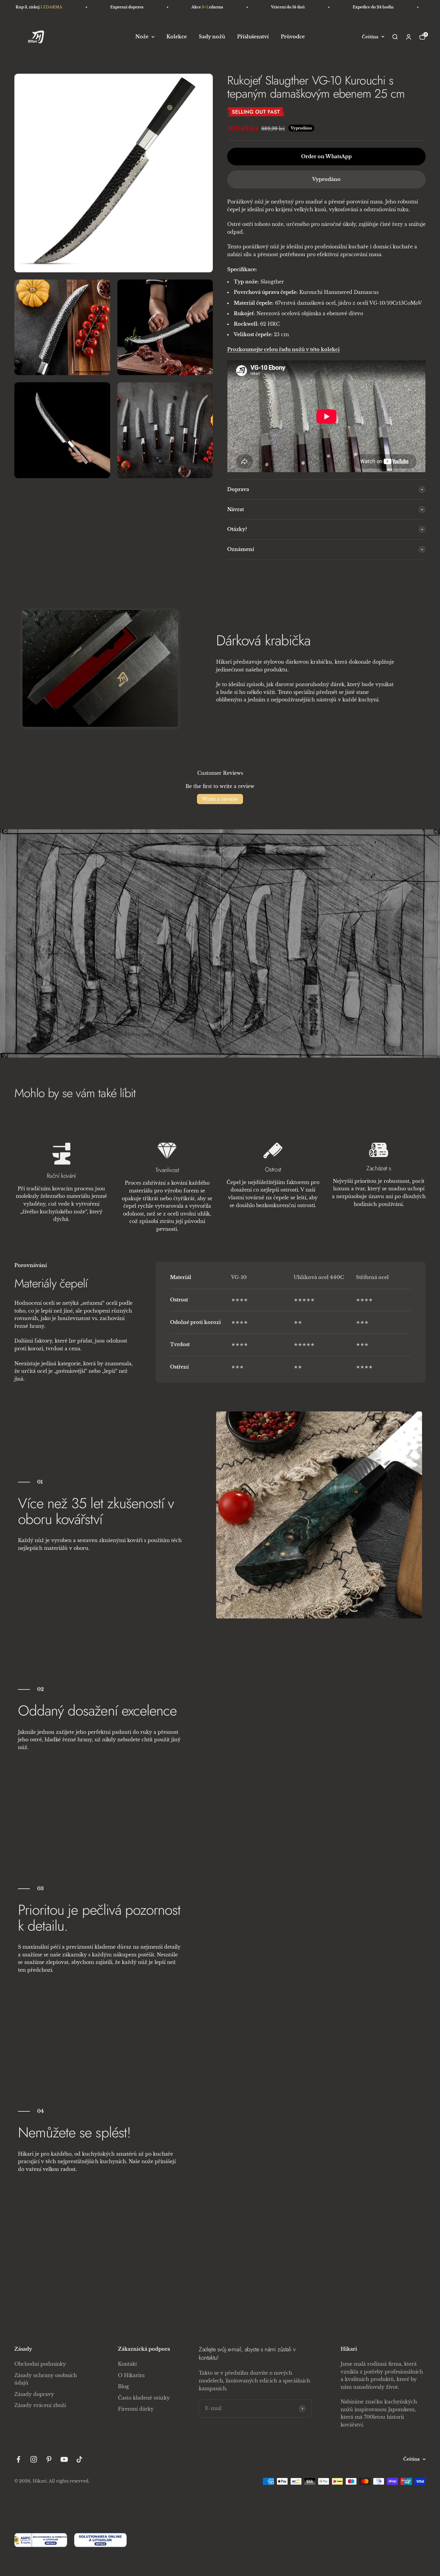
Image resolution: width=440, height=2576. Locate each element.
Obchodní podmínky (40, 2364)
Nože (142, 37)
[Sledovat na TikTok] (79, 2459)
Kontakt (128, 2364)
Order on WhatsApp (326, 156)
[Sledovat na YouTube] (64, 2459)
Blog (123, 2386)
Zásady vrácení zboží (40, 2405)
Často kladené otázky (144, 2398)
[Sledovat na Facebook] (18, 2459)
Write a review (220, 799)
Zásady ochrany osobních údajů (46, 2379)
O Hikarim (131, 2375)
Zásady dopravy (34, 2394)
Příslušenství (253, 37)
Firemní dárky (136, 2409)
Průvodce (293, 37)
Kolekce (177, 37)
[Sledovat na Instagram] (34, 2459)
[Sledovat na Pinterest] (49, 2459)
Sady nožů (212, 37)
